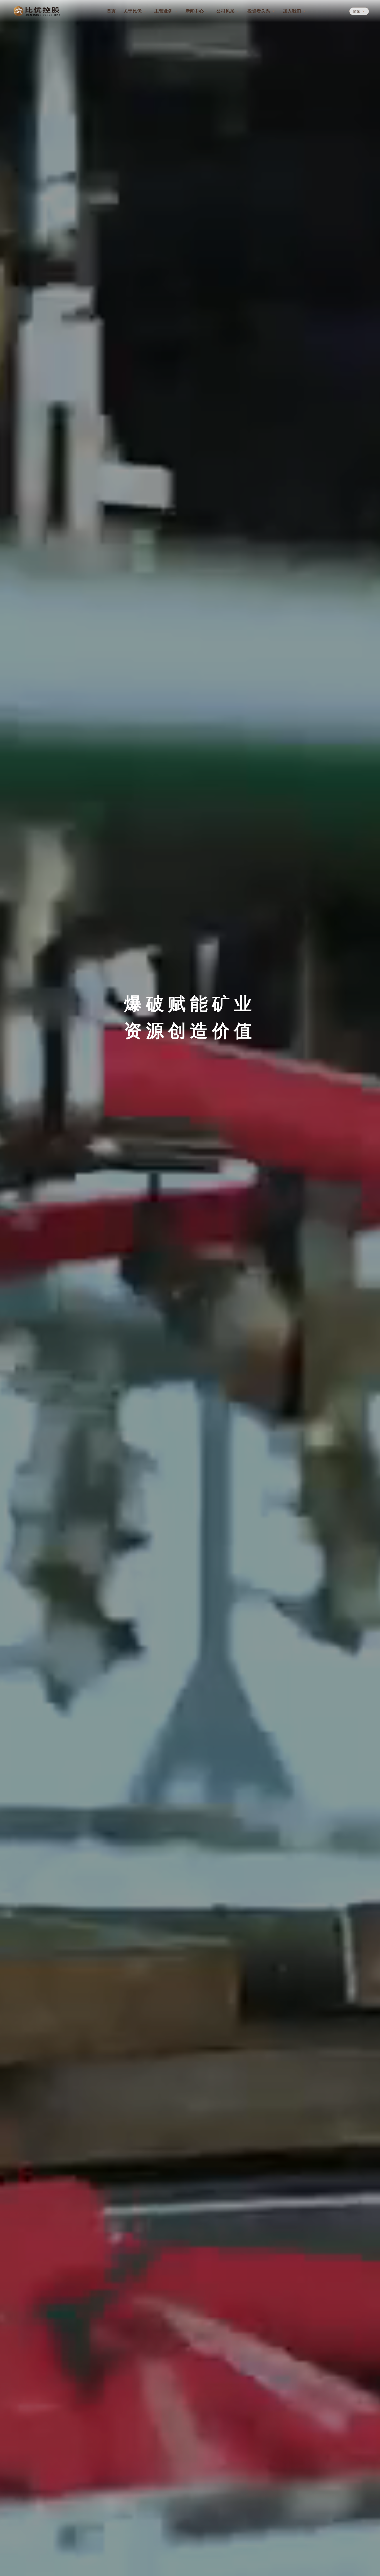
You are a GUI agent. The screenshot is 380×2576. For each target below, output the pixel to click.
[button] (359, 11)
